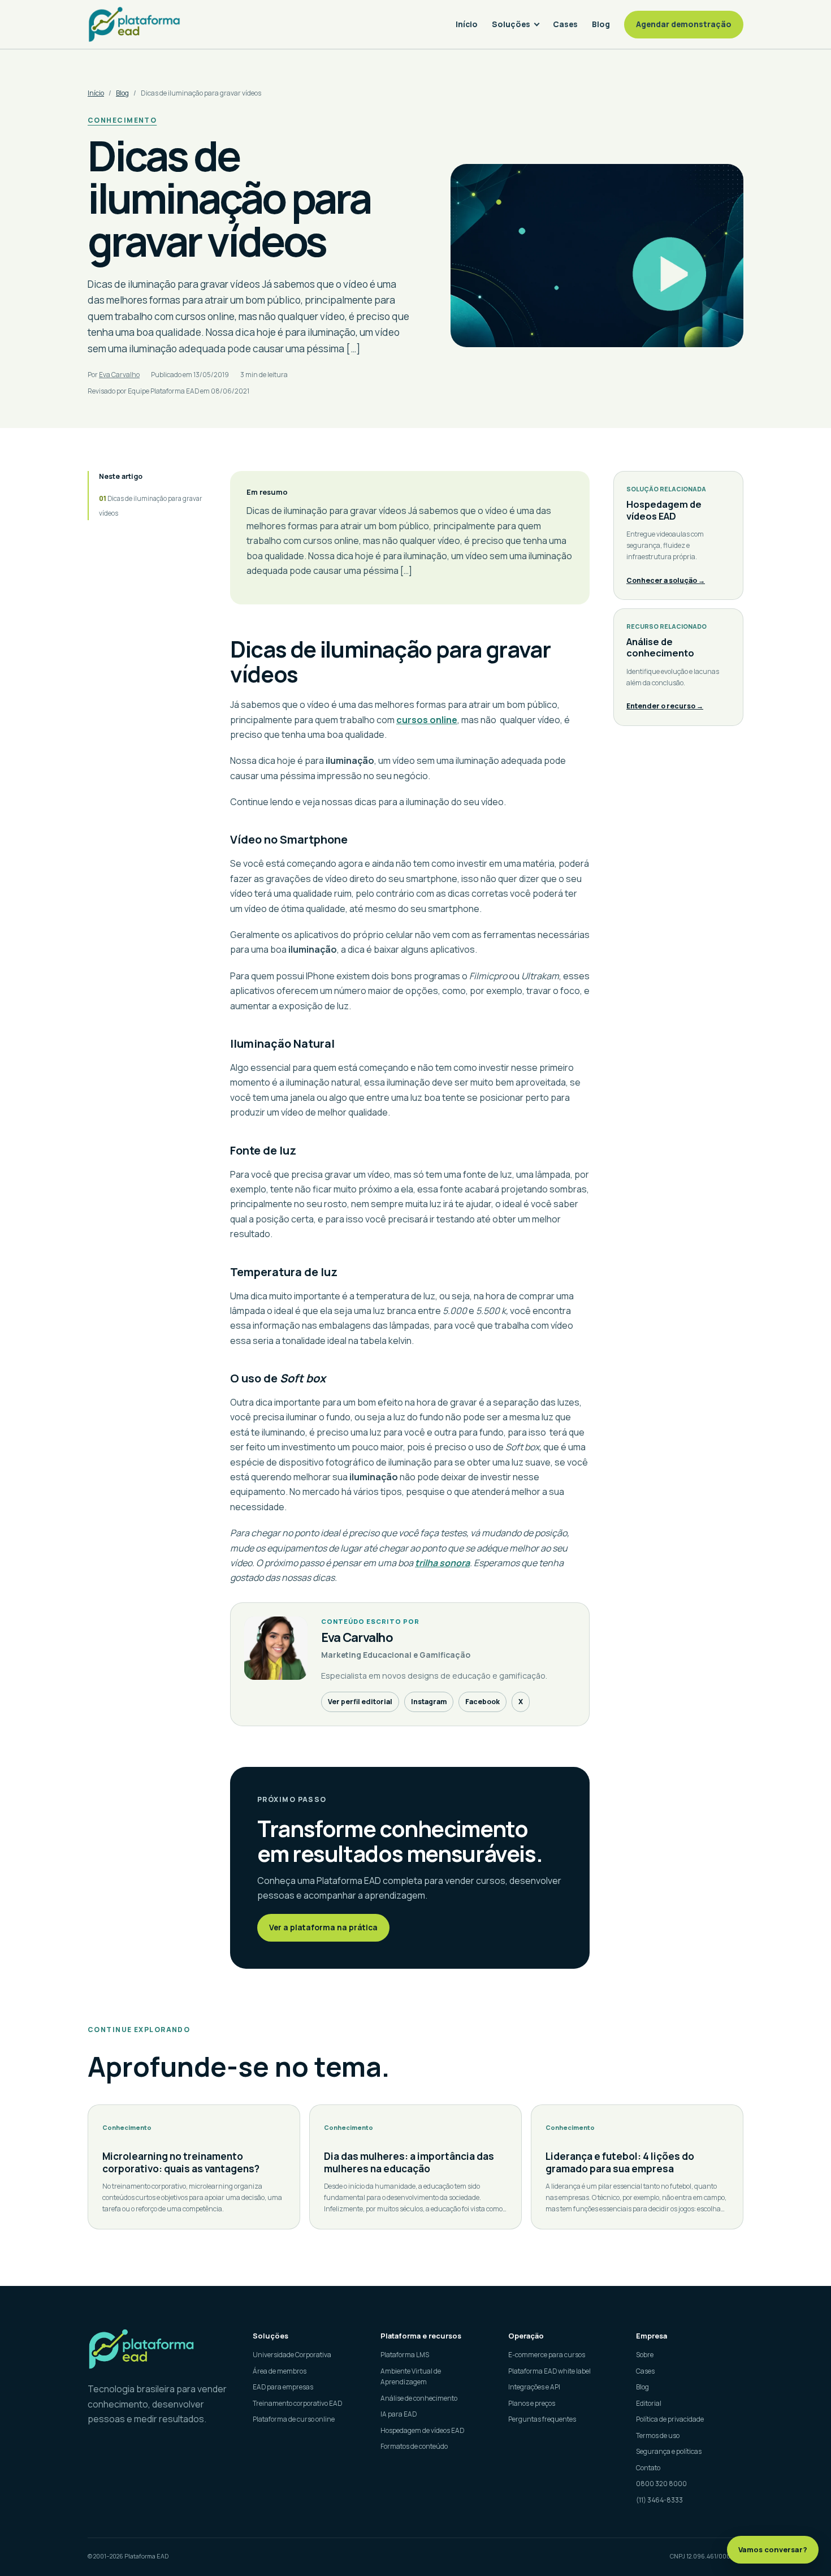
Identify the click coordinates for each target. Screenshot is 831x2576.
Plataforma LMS (405, 2355)
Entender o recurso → (665, 706)
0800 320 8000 (661, 2484)
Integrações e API (534, 2387)
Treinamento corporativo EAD (297, 2403)
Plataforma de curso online (294, 2419)
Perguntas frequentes (542, 2419)
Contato (648, 2468)
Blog (601, 24)
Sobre (645, 2355)
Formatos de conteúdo (414, 2446)
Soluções (511, 24)
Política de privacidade (670, 2419)
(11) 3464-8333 (659, 2500)
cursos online (427, 720)
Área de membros (280, 2371)
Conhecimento (122, 120)
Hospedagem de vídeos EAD (422, 2430)
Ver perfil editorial (360, 1702)
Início (467, 24)
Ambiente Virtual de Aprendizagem (411, 2377)
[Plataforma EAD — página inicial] (160, 2349)
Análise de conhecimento (419, 2398)
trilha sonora (442, 1563)
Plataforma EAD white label (549, 2371)
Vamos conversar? (773, 2549)
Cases (565, 24)
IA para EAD (399, 2414)
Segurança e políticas (669, 2451)
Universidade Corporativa (292, 2355)
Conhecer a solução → (666, 580)
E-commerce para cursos (547, 2355)
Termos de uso (658, 2435)
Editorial (649, 2403)
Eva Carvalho (119, 375)
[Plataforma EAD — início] (134, 24)
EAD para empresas (283, 2387)
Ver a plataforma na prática (323, 1927)
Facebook (482, 1702)
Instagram (429, 1702)
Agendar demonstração (684, 24)
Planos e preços (532, 2403)
